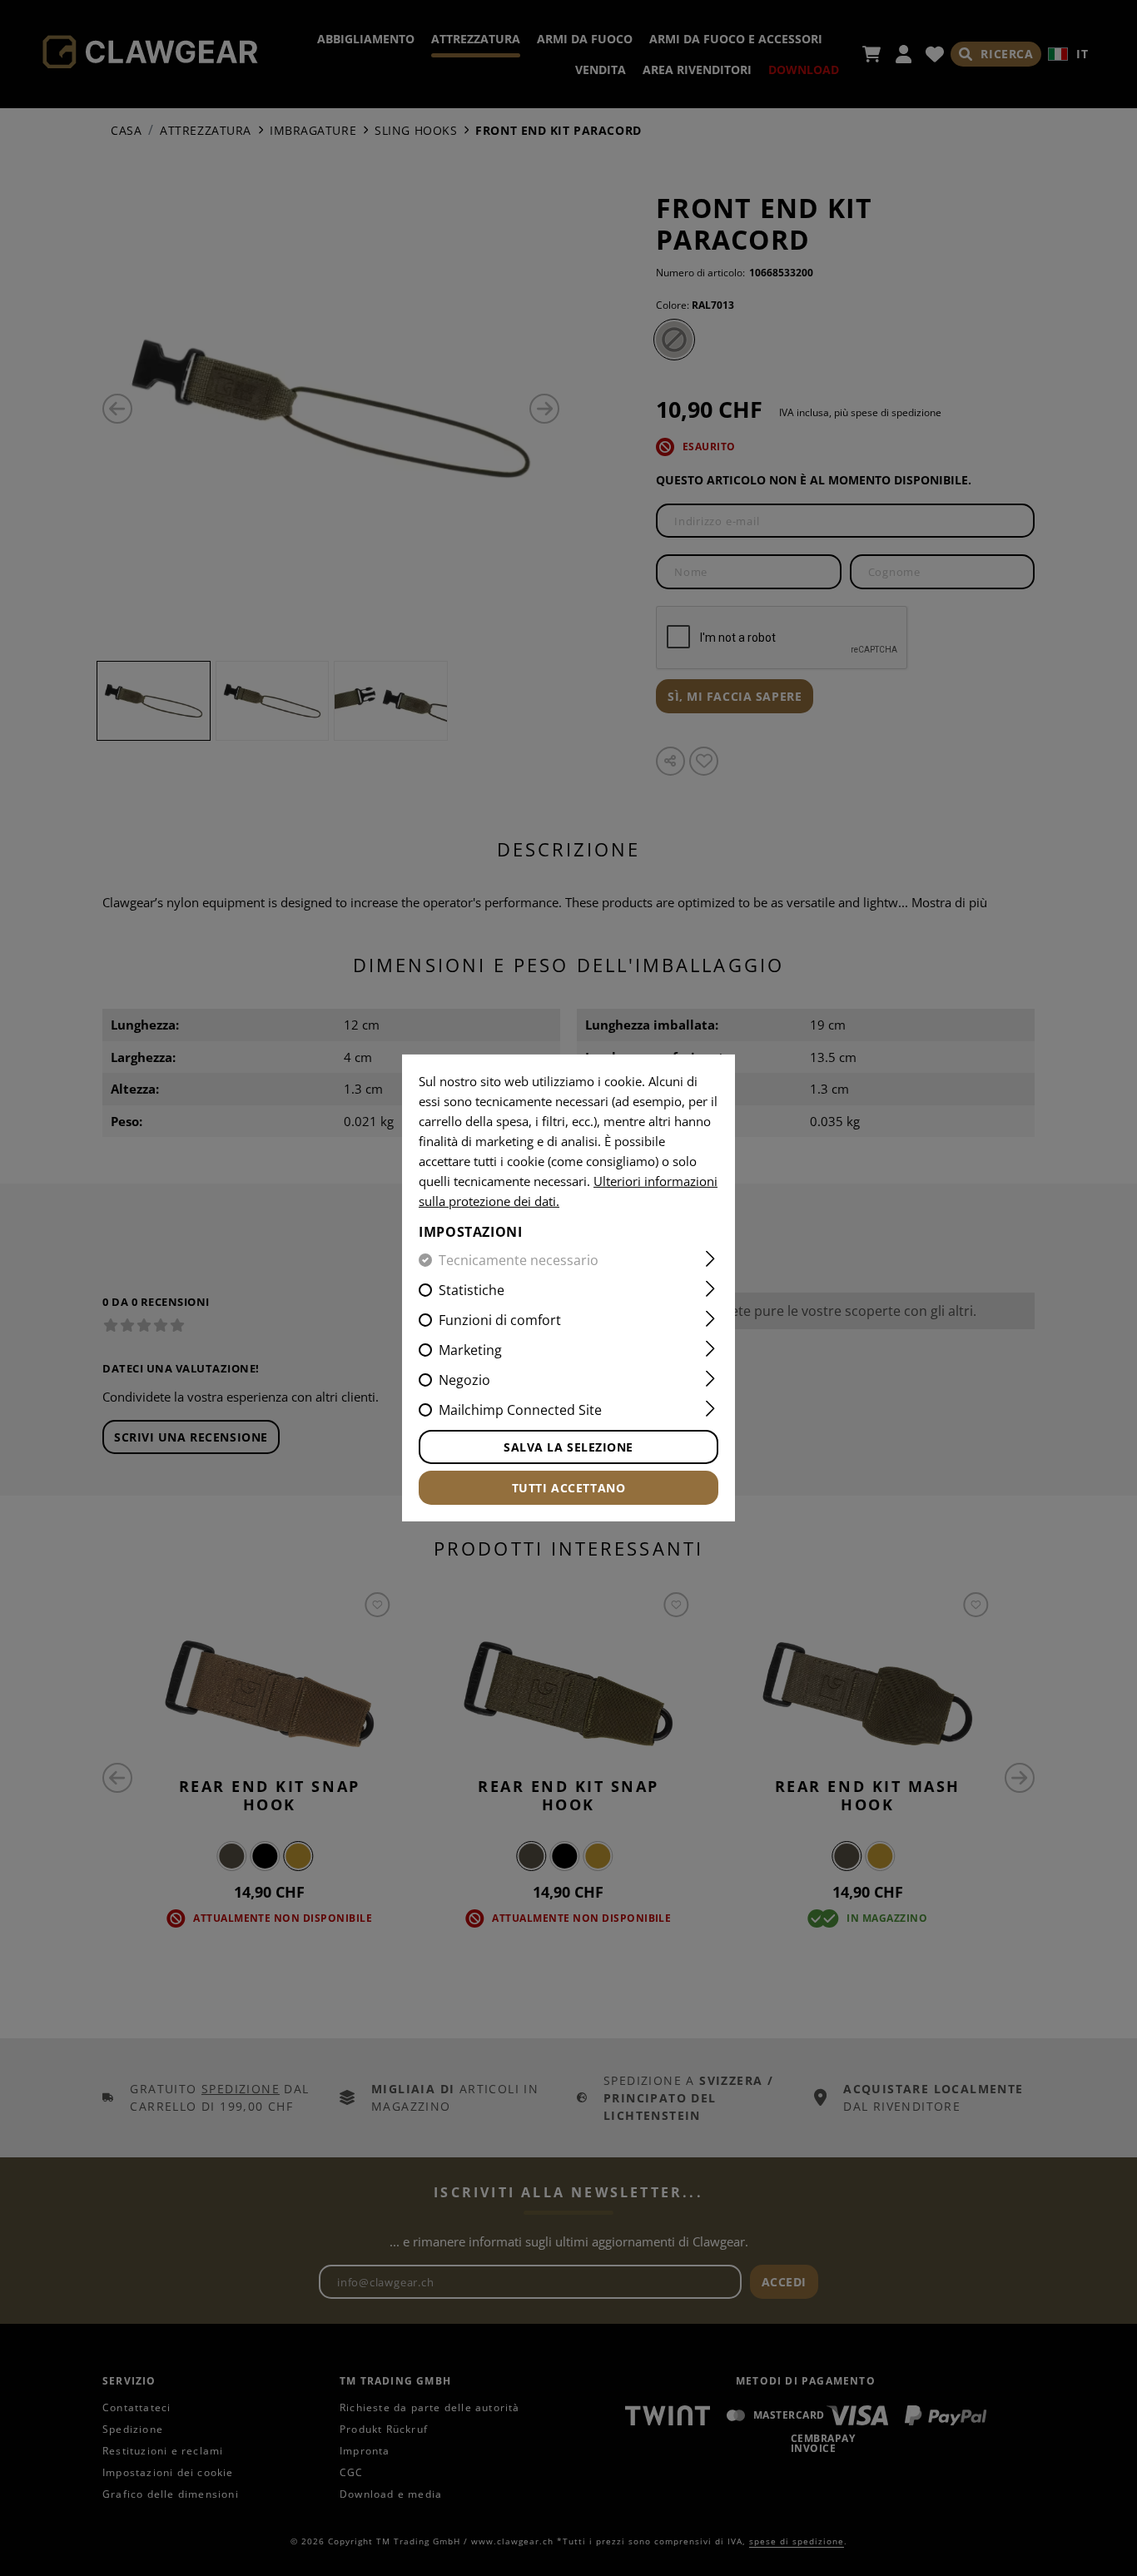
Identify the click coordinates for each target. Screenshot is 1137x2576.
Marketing (470, 1350)
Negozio (464, 1380)
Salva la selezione (568, 1447)
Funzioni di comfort (500, 1320)
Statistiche (472, 1290)
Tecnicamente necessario (519, 1260)
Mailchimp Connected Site (520, 1410)
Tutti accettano (568, 1488)
